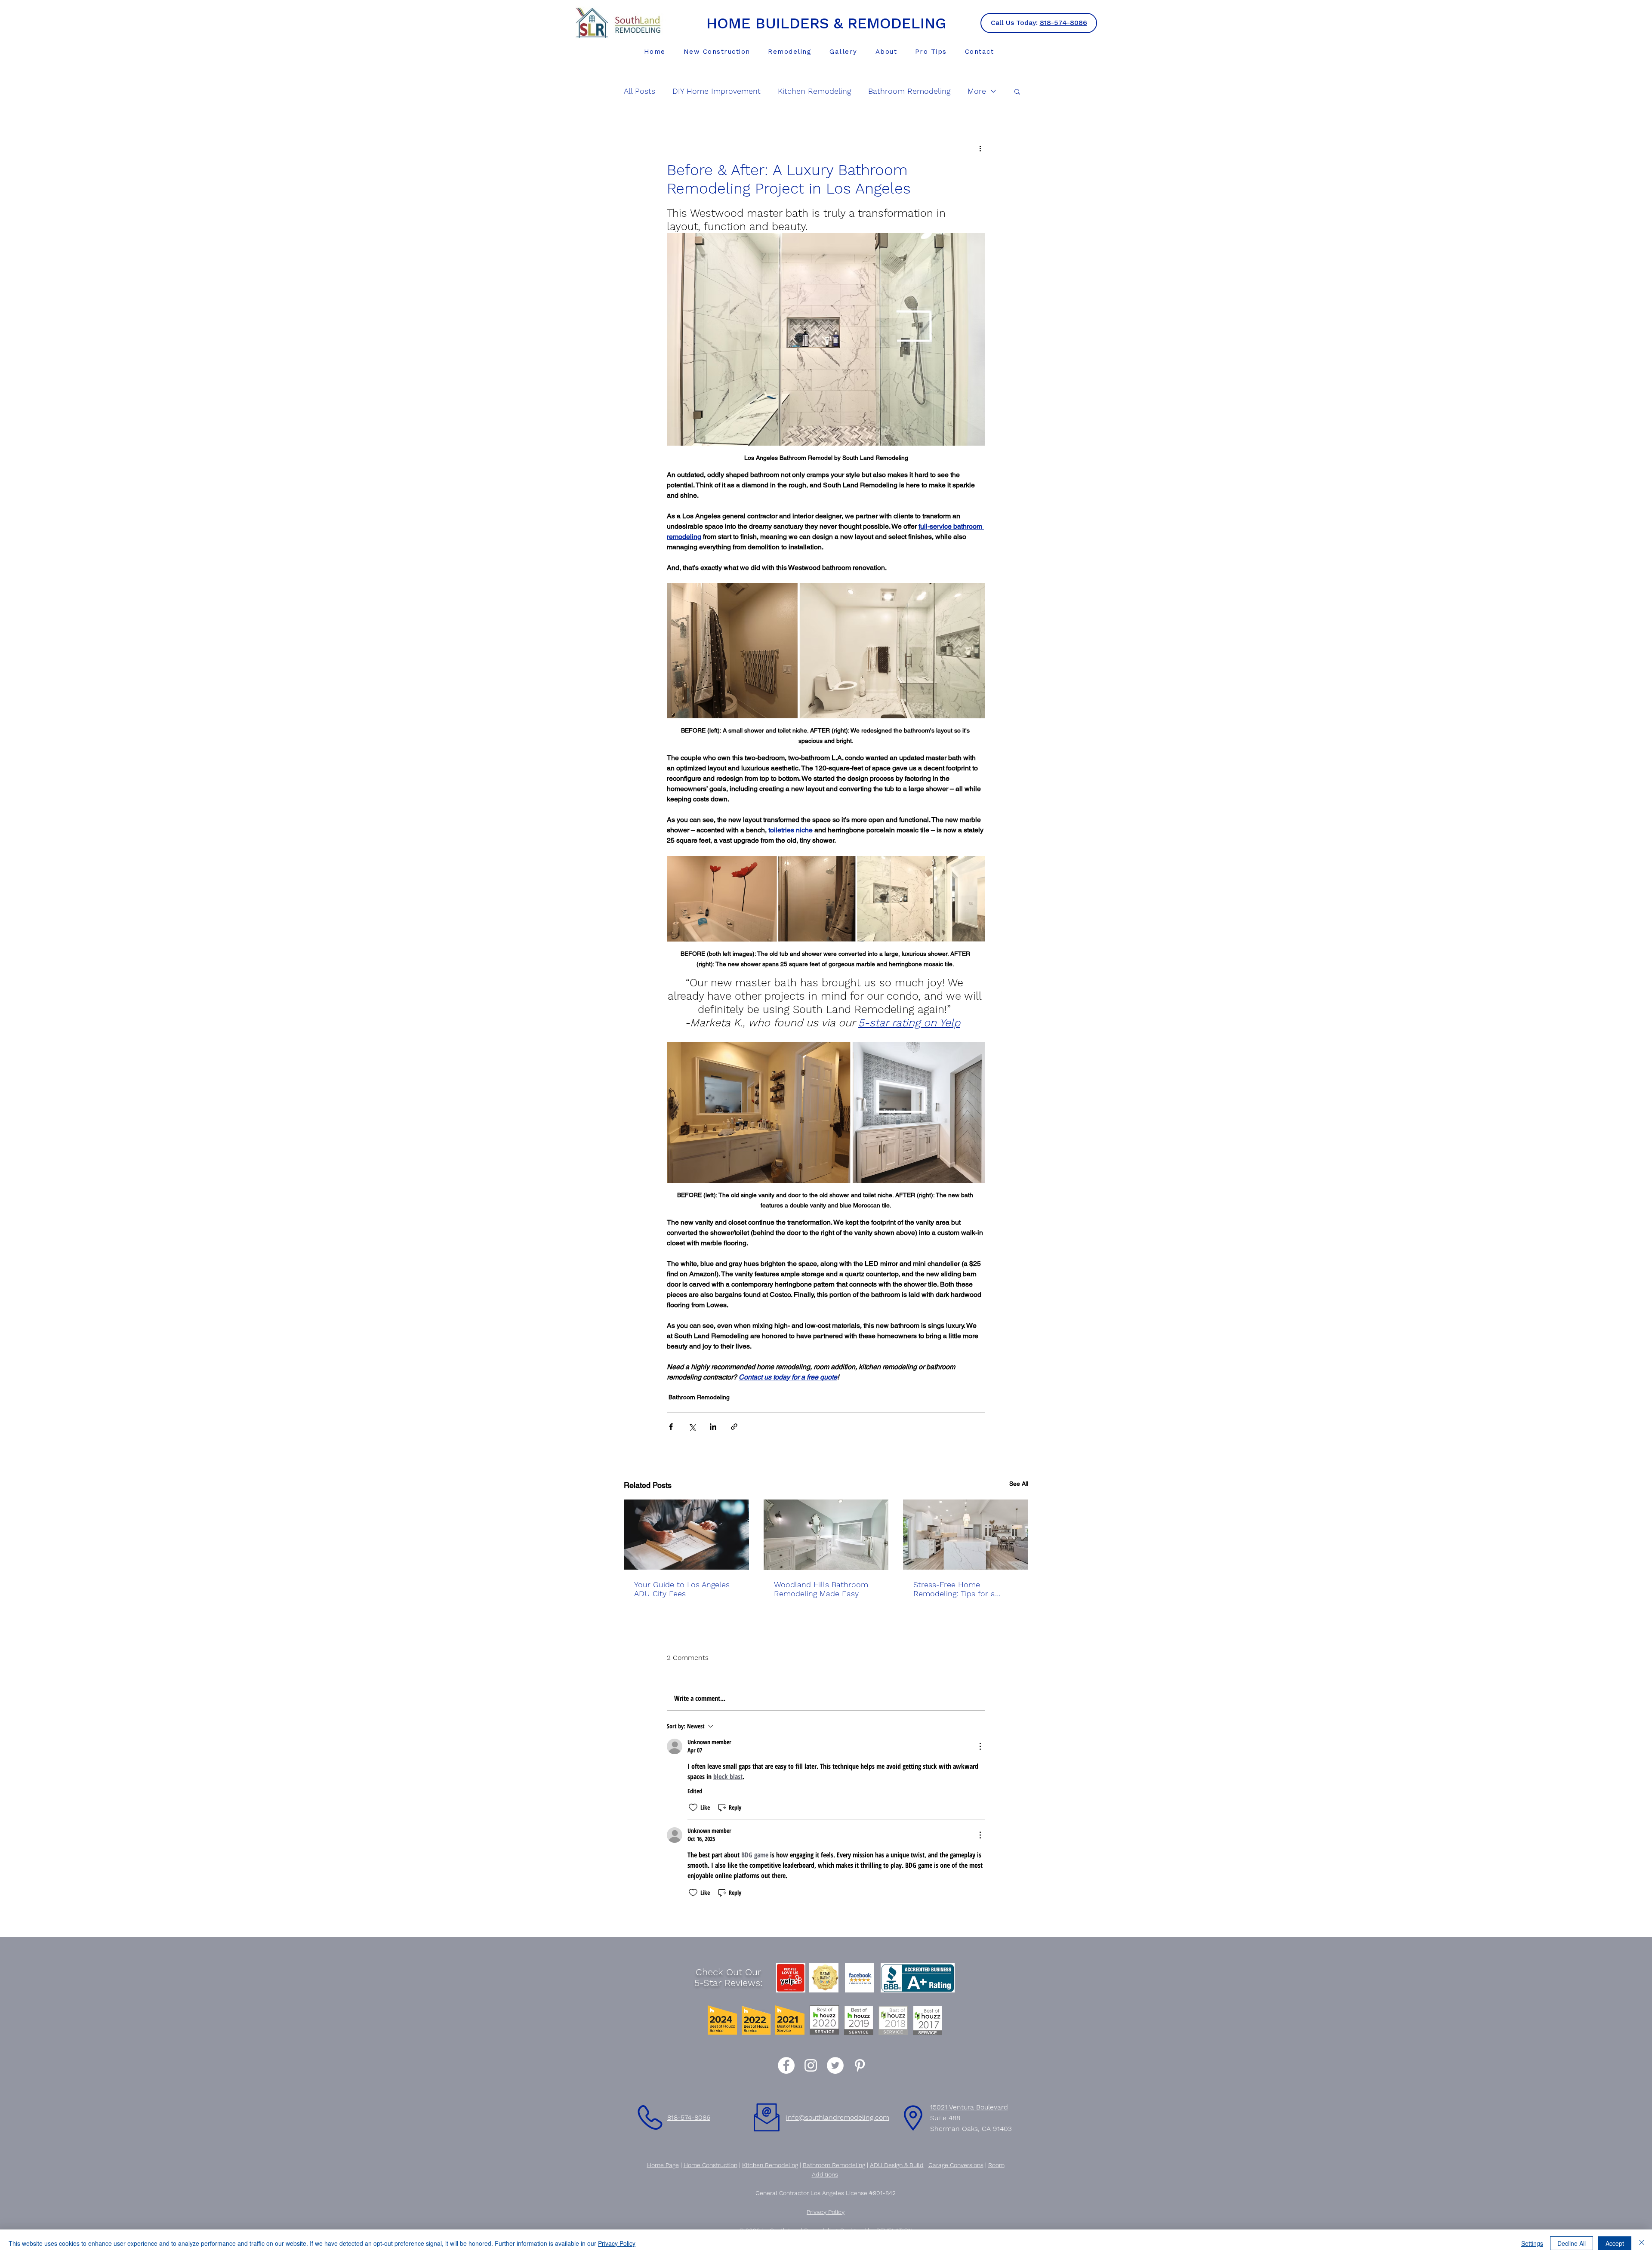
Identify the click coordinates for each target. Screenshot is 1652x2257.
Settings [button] (1532, 2243)
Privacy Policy (617, 2243)
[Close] (1642, 2243)
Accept (1615, 2243)
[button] (955, 1015)
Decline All (1572, 2243)
